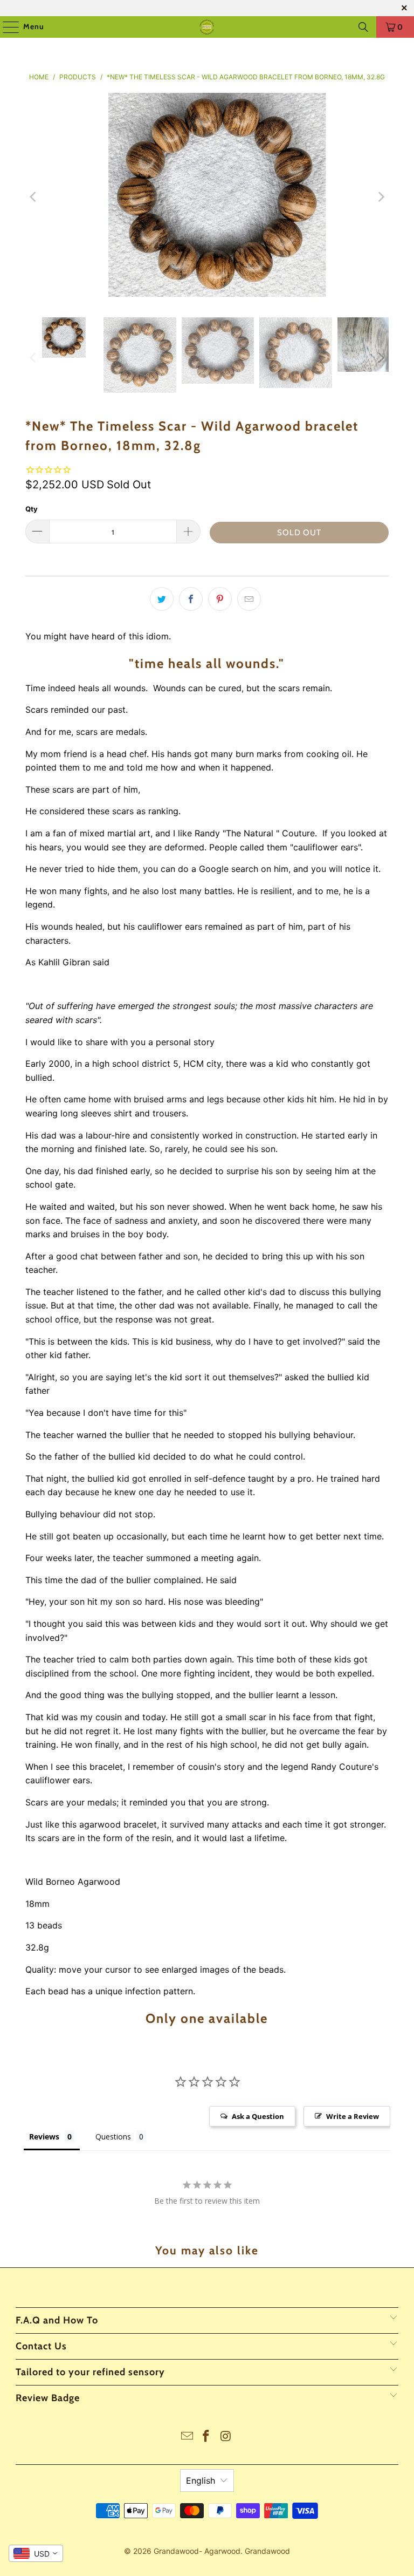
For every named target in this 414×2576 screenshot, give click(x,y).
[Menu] (6, 27)
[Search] (363, 27)
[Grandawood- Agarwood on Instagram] (226, 2437)
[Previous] (33, 197)
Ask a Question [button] (258, 2116)
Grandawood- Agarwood (197, 2551)
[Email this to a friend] (249, 599)
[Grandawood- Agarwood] (207, 27)
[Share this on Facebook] (191, 599)
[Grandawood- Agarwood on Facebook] (206, 2437)
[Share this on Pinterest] (220, 599)
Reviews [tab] (44, 2137)
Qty (32, 509)
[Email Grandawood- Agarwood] (187, 2437)
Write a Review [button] (353, 2116)
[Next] (381, 197)
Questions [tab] (113, 2137)
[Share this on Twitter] (162, 599)
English (201, 2480)
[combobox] (36, 2553)
